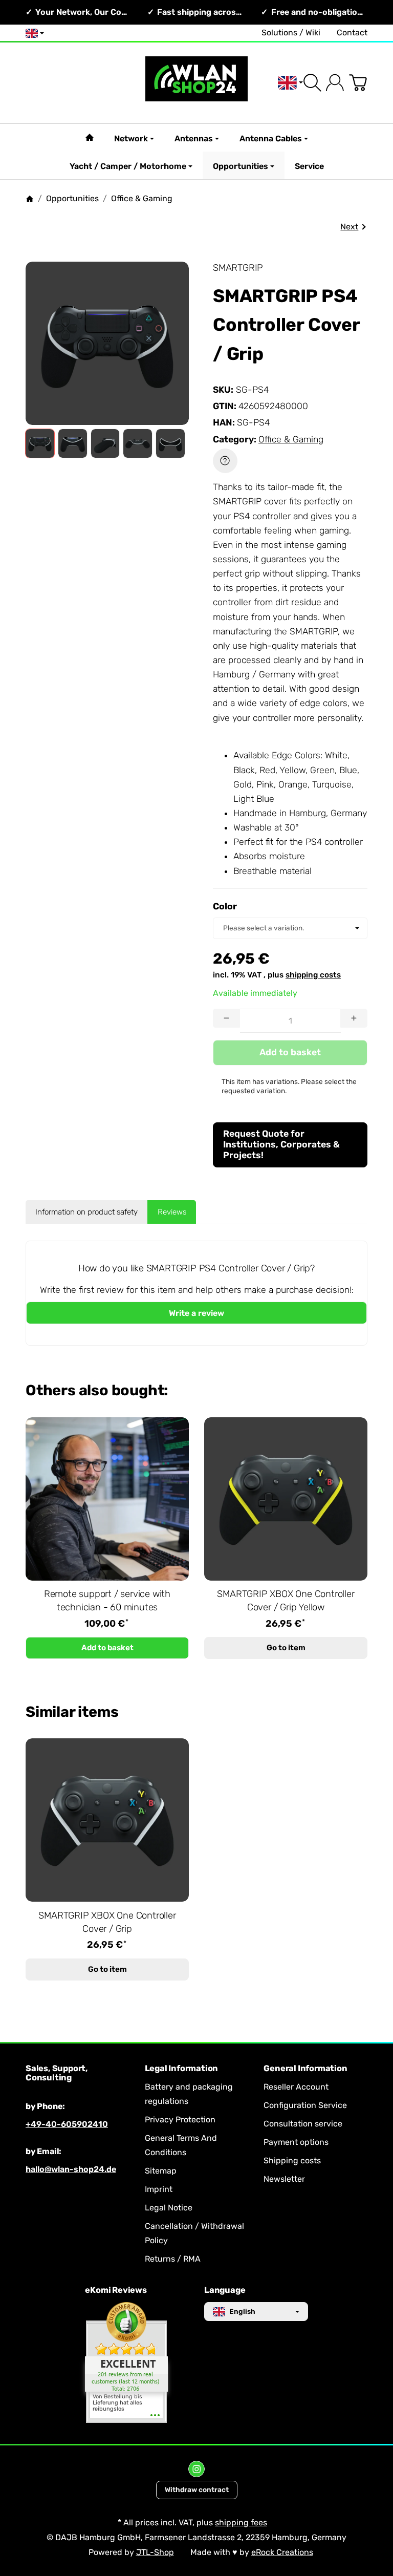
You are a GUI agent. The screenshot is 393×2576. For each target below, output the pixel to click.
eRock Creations (282, 2552)
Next (349, 227)
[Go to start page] (196, 83)
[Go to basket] (358, 83)
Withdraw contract (197, 2489)
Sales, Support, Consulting (57, 2073)
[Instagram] (196, 2469)
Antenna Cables (271, 139)
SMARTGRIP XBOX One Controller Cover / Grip (107, 1922)
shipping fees (241, 2522)
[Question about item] (225, 461)
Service (309, 166)
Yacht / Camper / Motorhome (128, 166)
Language (225, 2290)
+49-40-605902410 (67, 2124)
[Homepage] (30, 199)
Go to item (286, 1648)
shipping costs (313, 975)
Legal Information (182, 2069)
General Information (305, 2069)
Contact (352, 33)
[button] (40, 443)
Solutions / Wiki (291, 33)
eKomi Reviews (116, 2290)
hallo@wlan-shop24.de (71, 2169)
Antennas (194, 139)
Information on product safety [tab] (86, 1212)
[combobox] (290, 928)
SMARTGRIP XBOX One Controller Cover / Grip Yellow (286, 1601)
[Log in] (335, 83)
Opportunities (241, 166)
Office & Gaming (291, 439)
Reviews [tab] (172, 1212)
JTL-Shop (155, 2552)
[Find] (312, 83)
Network (131, 139)
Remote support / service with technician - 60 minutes (107, 1601)
